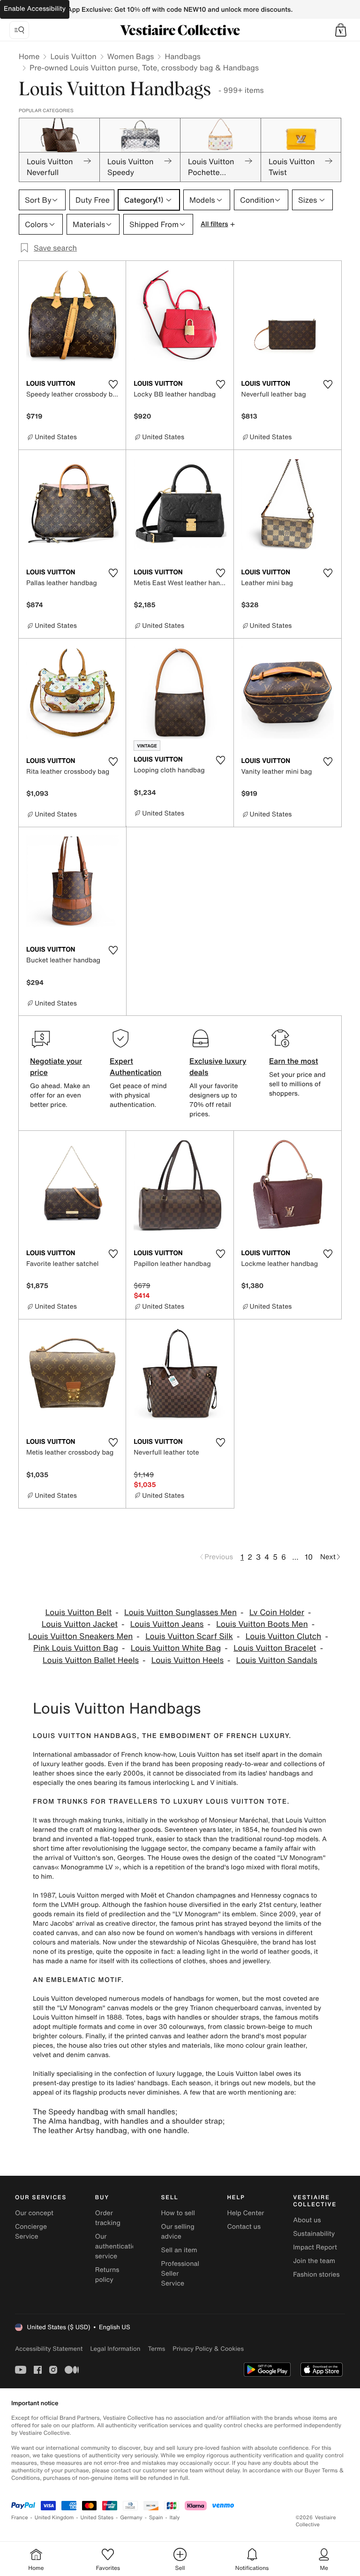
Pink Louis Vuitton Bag (76, 1648)
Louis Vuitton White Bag (176, 1648)
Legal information (115, 2349)
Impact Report (315, 2247)
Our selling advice (178, 2232)
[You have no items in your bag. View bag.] (341, 30)
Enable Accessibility (35, 9)
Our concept (34, 2213)
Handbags (182, 56)
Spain (156, 2518)
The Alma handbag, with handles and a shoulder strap (128, 2121)
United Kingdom (54, 2518)
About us (307, 2220)
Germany (131, 2518)
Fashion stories (316, 2275)
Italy (175, 2518)
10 (309, 1557)
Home (29, 56)
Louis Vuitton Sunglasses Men (180, 1612)
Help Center (245, 2213)
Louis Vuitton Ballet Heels (91, 1660)
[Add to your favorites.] (113, 384)
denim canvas (87, 2055)
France (20, 2518)
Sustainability (314, 2234)
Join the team (314, 2261)
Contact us (244, 2227)
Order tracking (108, 2218)
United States (97, 2518)
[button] (341, 30)
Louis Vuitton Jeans (167, 1624)
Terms (156, 2349)
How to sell (178, 2213)
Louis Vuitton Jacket (80, 1624)
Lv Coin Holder (277, 1612)
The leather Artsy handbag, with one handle (110, 2130)
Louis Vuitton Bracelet (275, 1648)
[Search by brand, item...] (19, 30)
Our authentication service (118, 2246)
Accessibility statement (49, 2349)
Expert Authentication (136, 1067)
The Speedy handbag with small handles (104, 2111)
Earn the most (294, 1061)
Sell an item (179, 2250)
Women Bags (131, 56)
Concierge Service (31, 2232)
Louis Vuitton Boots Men (262, 1624)
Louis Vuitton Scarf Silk (189, 1636)
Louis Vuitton (73, 56)
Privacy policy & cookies (208, 2349)
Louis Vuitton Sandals (277, 1660)
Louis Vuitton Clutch (284, 1636)
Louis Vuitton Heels (187, 1660)
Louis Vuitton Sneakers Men (80, 1636)
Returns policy (107, 2275)
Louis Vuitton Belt (79, 1612)
